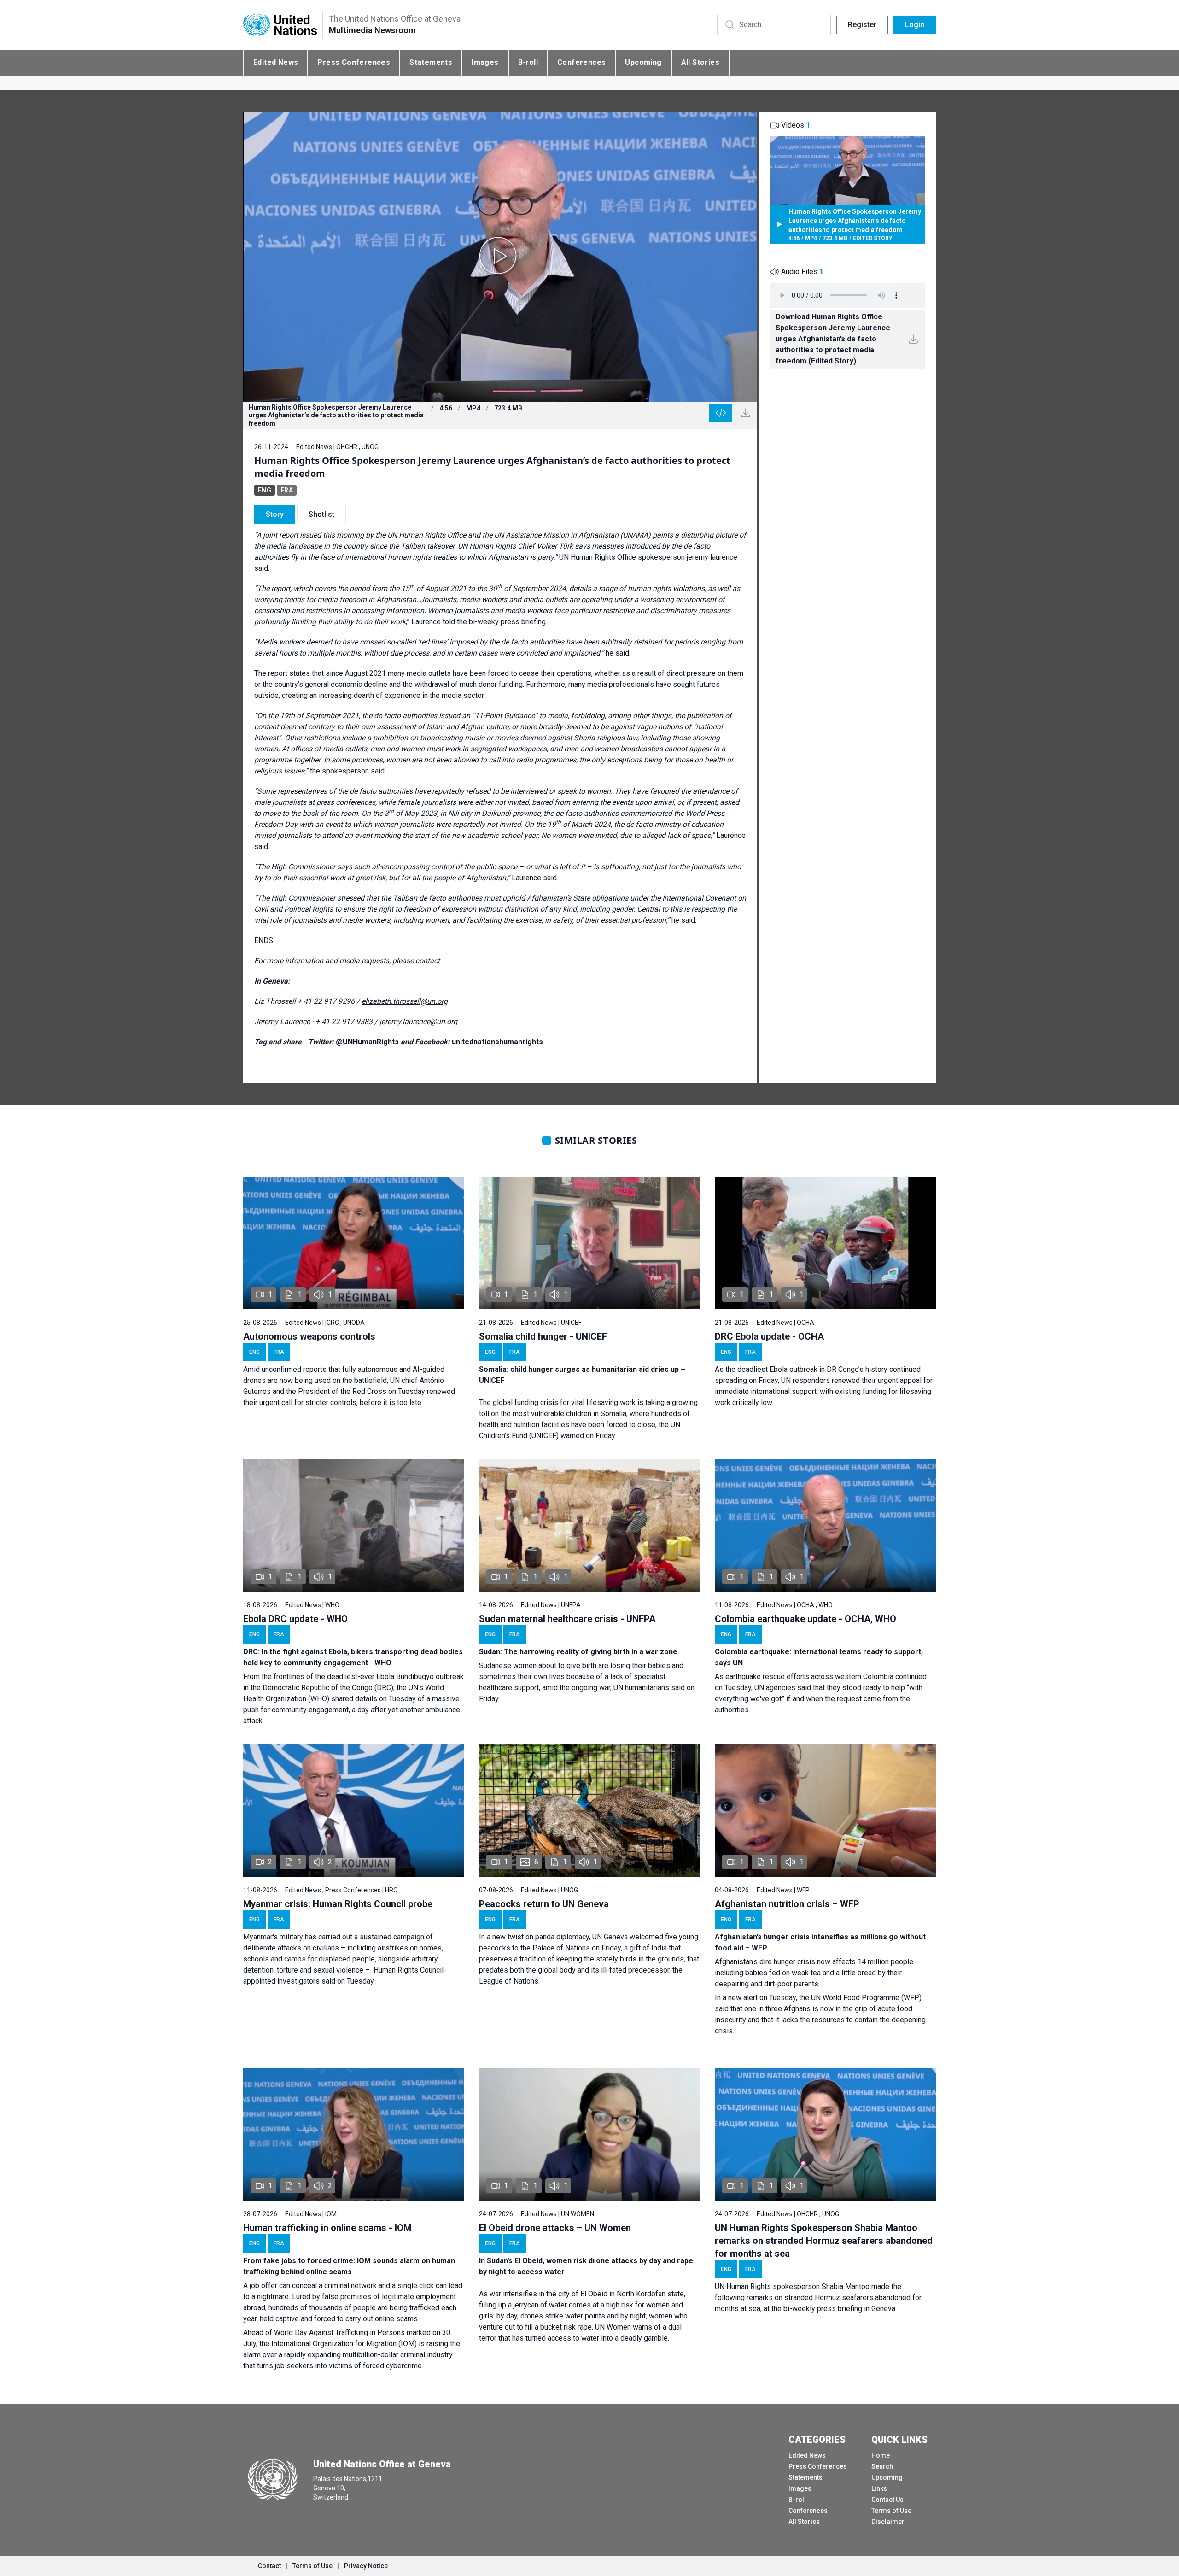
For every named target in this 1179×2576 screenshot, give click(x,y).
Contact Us (887, 2500)
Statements (431, 62)
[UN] (280, 25)
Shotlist (321, 514)
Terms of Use (891, 2511)
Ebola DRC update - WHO (295, 1619)
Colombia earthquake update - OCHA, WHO (805, 1619)
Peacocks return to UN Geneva (544, 1904)
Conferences (581, 62)
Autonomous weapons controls (309, 1336)
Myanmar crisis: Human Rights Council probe (338, 1904)
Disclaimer (888, 2522)
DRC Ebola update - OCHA (769, 1336)
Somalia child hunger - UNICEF (543, 1336)
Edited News (276, 62)
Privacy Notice (366, 2566)
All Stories (700, 62)
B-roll (528, 62)
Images (485, 62)
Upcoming (643, 62)
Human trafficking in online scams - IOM (327, 2228)
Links (879, 2488)
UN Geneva (610, 1937)
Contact (269, 2566)
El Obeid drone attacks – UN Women (555, 2228)
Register (862, 25)
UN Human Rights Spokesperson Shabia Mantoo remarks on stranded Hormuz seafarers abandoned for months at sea (824, 2241)
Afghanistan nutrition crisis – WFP (787, 1904)
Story (275, 514)
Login (915, 25)
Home (881, 2455)
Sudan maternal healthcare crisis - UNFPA (567, 1619)
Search (882, 2466)
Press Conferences (354, 62)
